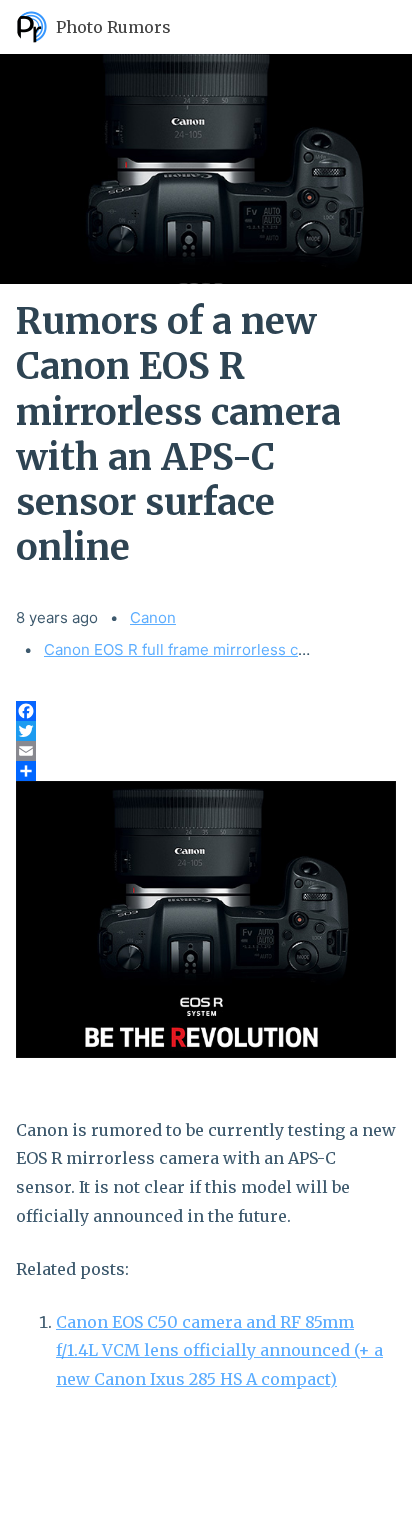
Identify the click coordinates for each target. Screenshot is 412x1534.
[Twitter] (206, 731)
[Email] (206, 751)
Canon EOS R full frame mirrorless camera (193, 649)
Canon (153, 617)
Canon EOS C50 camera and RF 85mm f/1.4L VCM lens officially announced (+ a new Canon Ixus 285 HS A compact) (219, 1351)
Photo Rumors (113, 27)
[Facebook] (206, 711)
